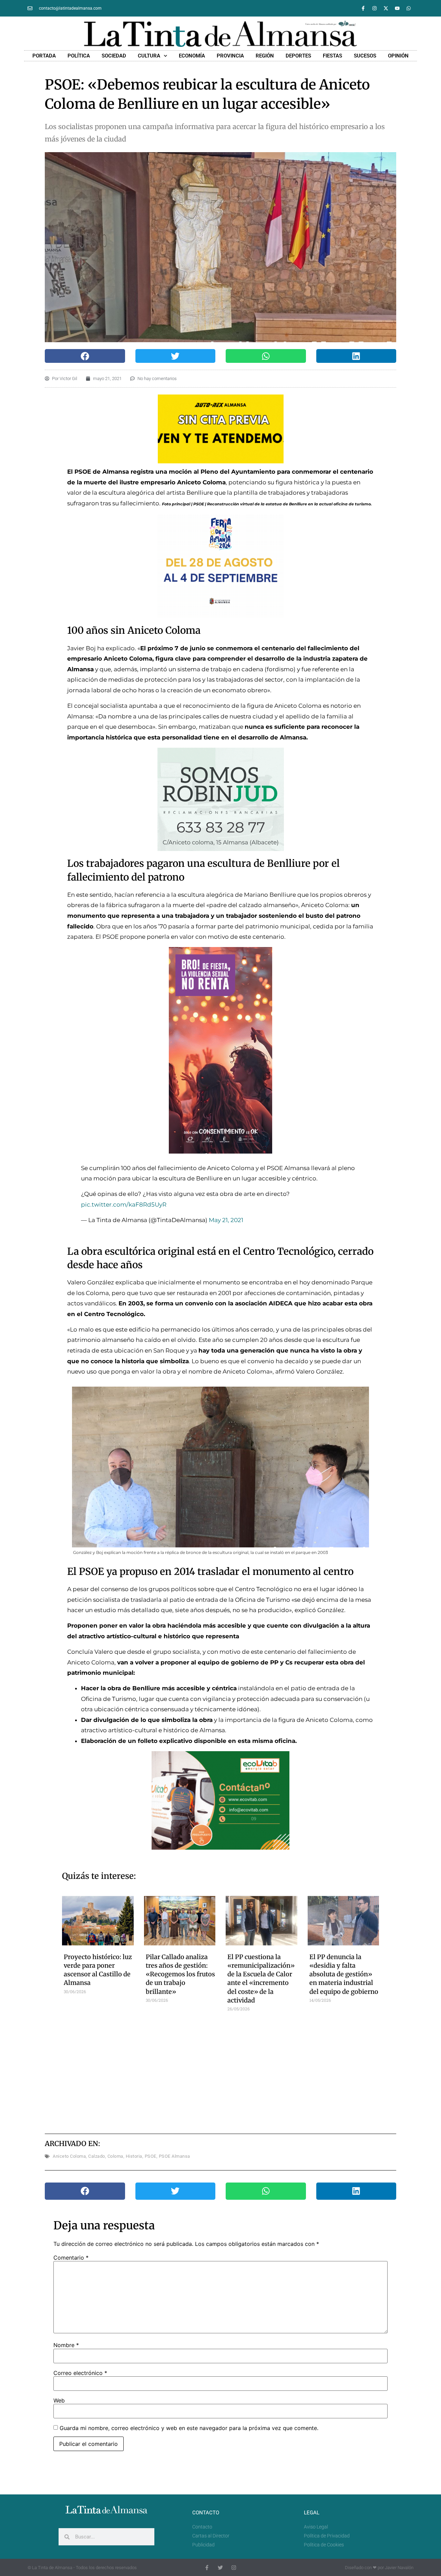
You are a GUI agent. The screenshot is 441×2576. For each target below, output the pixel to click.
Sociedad (114, 56)
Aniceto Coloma (69, 2156)
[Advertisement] (221, 2070)
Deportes (298, 56)
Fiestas (332, 56)
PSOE (151, 2156)
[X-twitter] (386, 8)
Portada (44, 56)
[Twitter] (220, 2568)
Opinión (398, 56)
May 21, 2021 (226, 1220)
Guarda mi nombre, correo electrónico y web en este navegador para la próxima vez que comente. (189, 2428)
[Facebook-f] (363, 8)
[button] (85, 356)
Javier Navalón (399, 2568)
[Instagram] (375, 8)
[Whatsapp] (409, 8)
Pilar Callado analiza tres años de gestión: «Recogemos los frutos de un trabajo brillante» (180, 1974)
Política (79, 56)
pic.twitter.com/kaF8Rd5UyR (124, 1205)
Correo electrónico (80, 2373)
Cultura (149, 56)
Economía (192, 56)
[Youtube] (397, 8)
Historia (134, 2156)
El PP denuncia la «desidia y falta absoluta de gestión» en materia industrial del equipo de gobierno (344, 1974)
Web (59, 2400)
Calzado (97, 2156)
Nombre (66, 2345)
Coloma (115, 2156)
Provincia (230, 56)
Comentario (71, 2258)
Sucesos (365, 56)
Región (265, 56)
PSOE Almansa (175, 2156)
